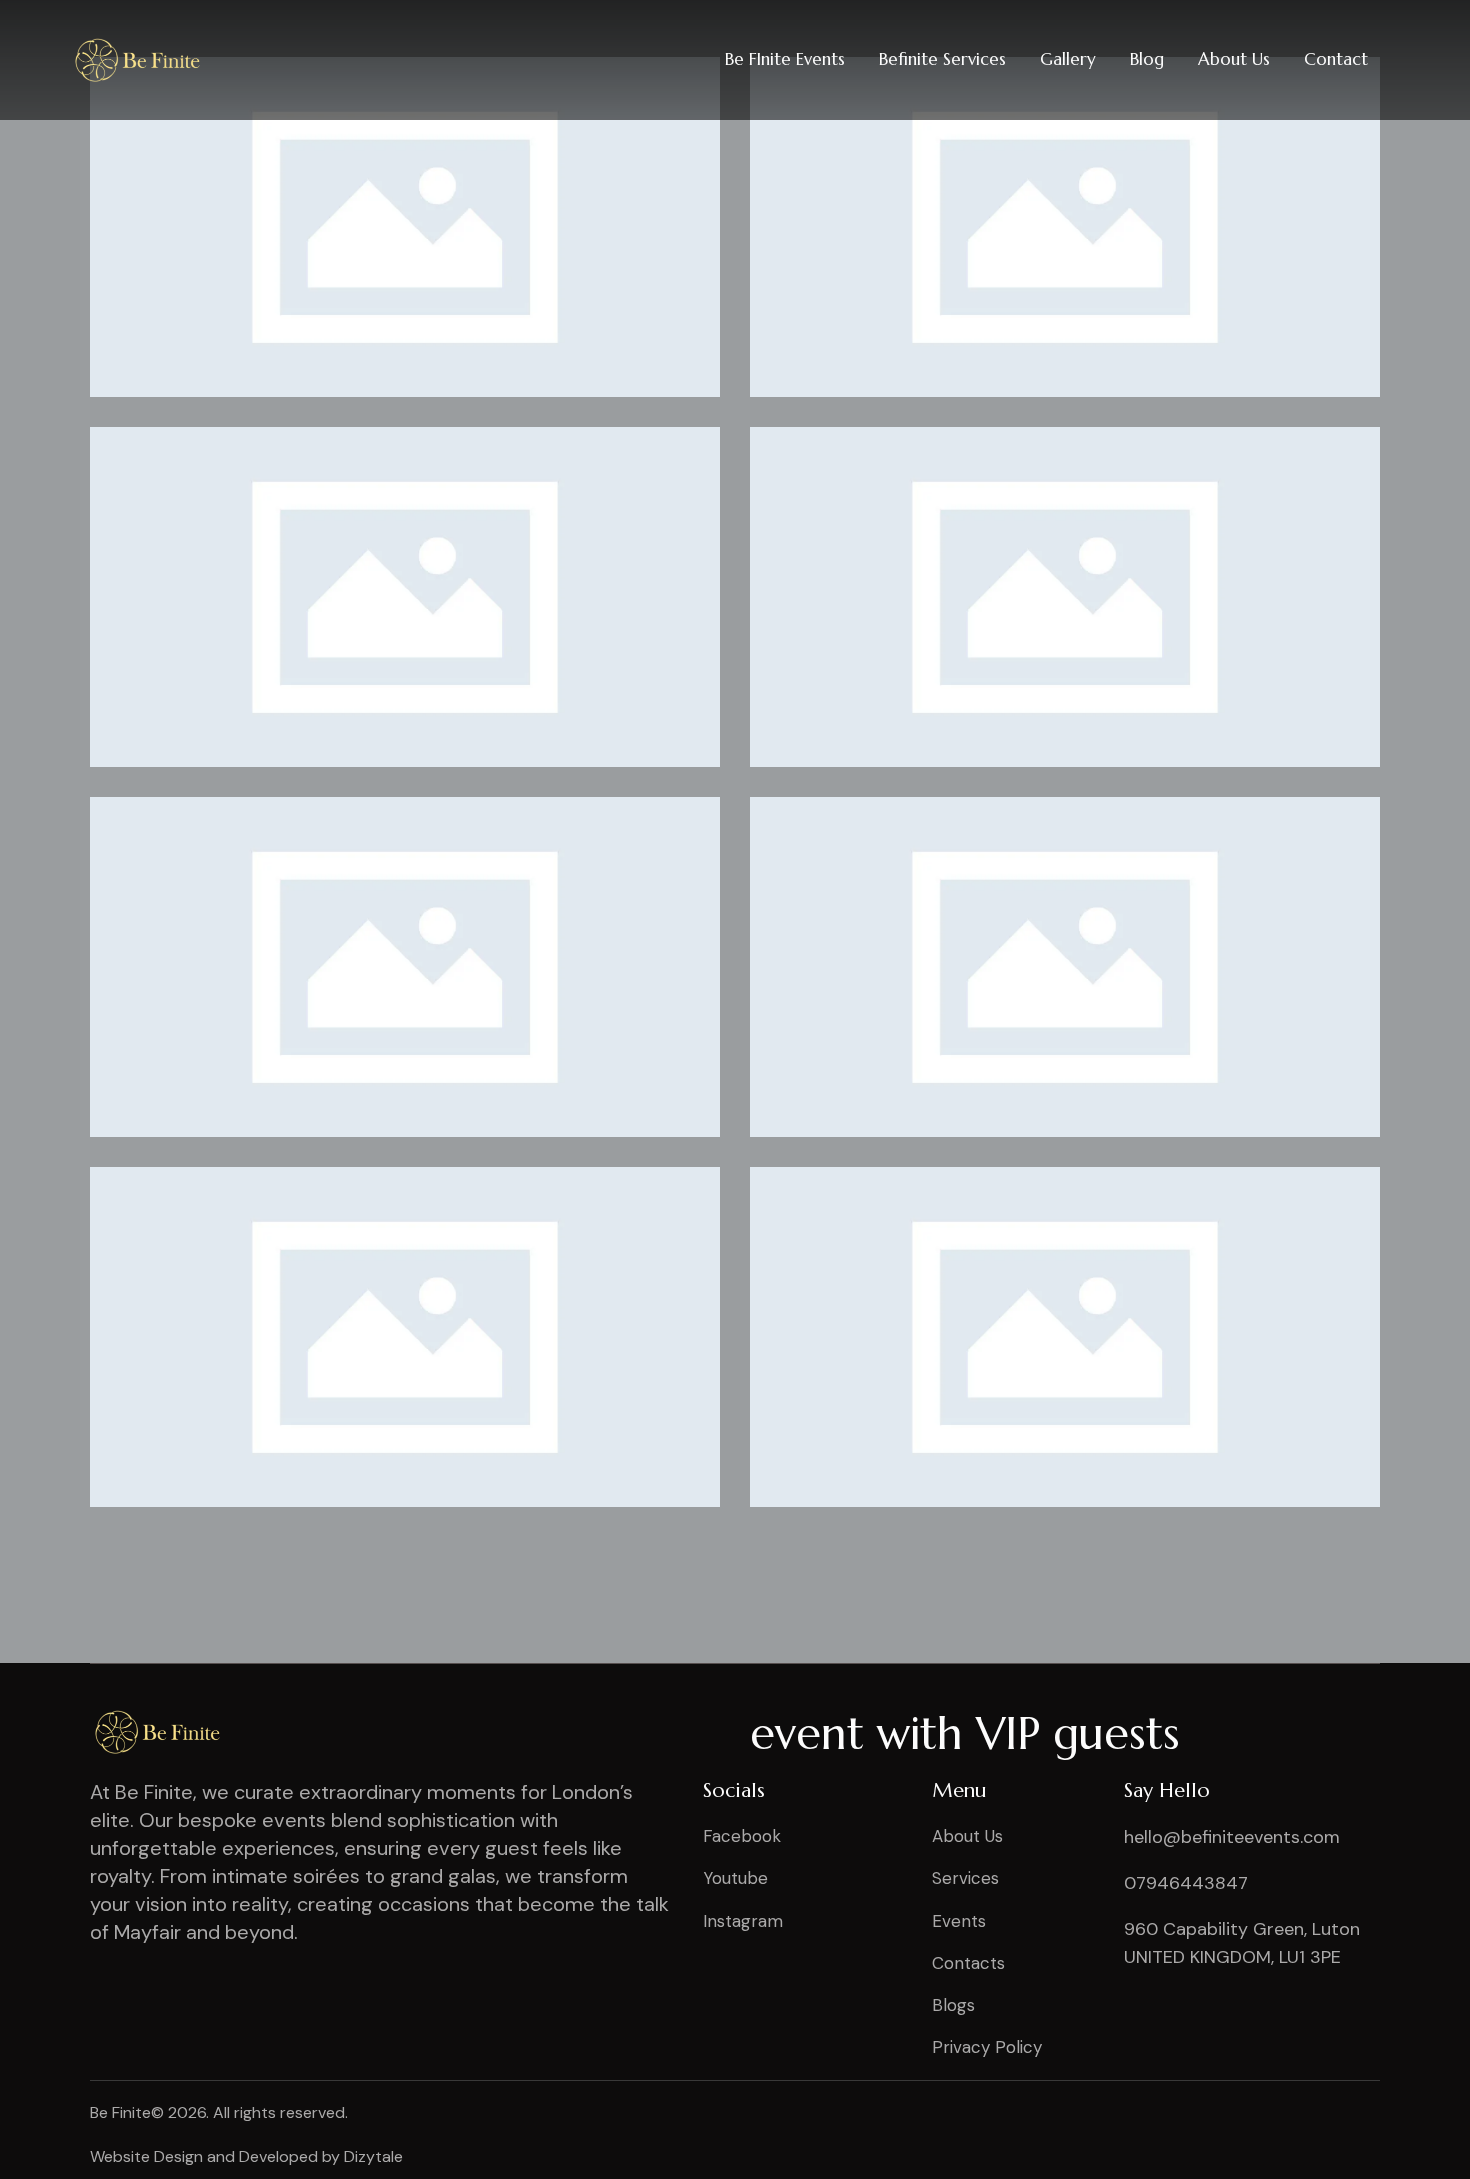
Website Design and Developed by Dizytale (246, 2156)
